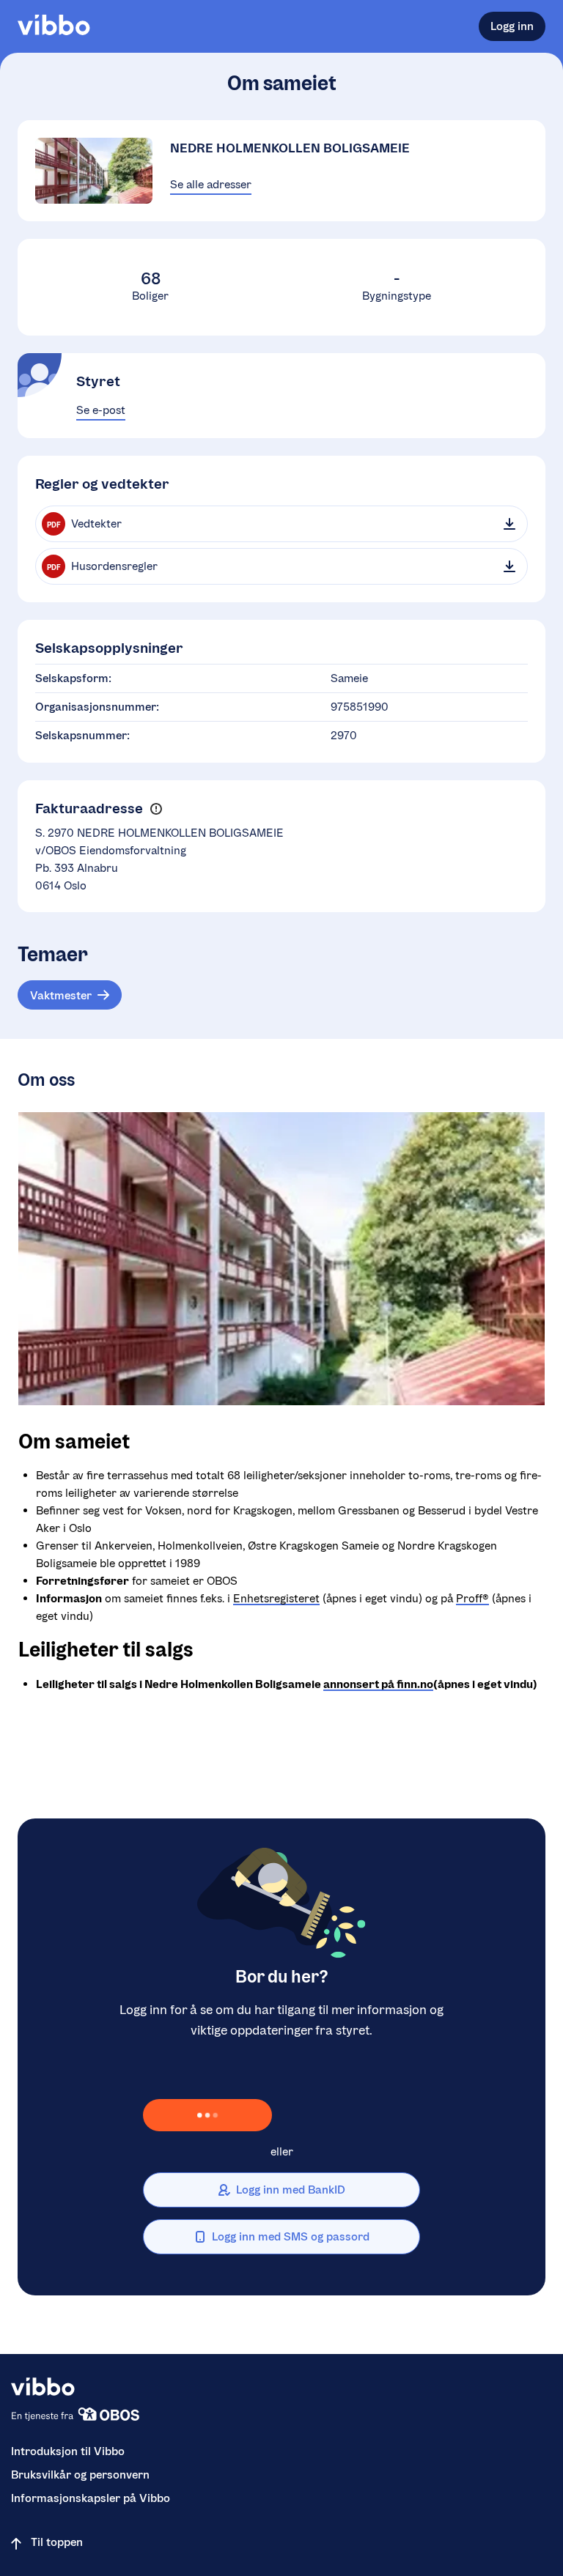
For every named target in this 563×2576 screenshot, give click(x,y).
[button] (156, 809)
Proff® (472, 1598)
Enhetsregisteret (276, 1598)
